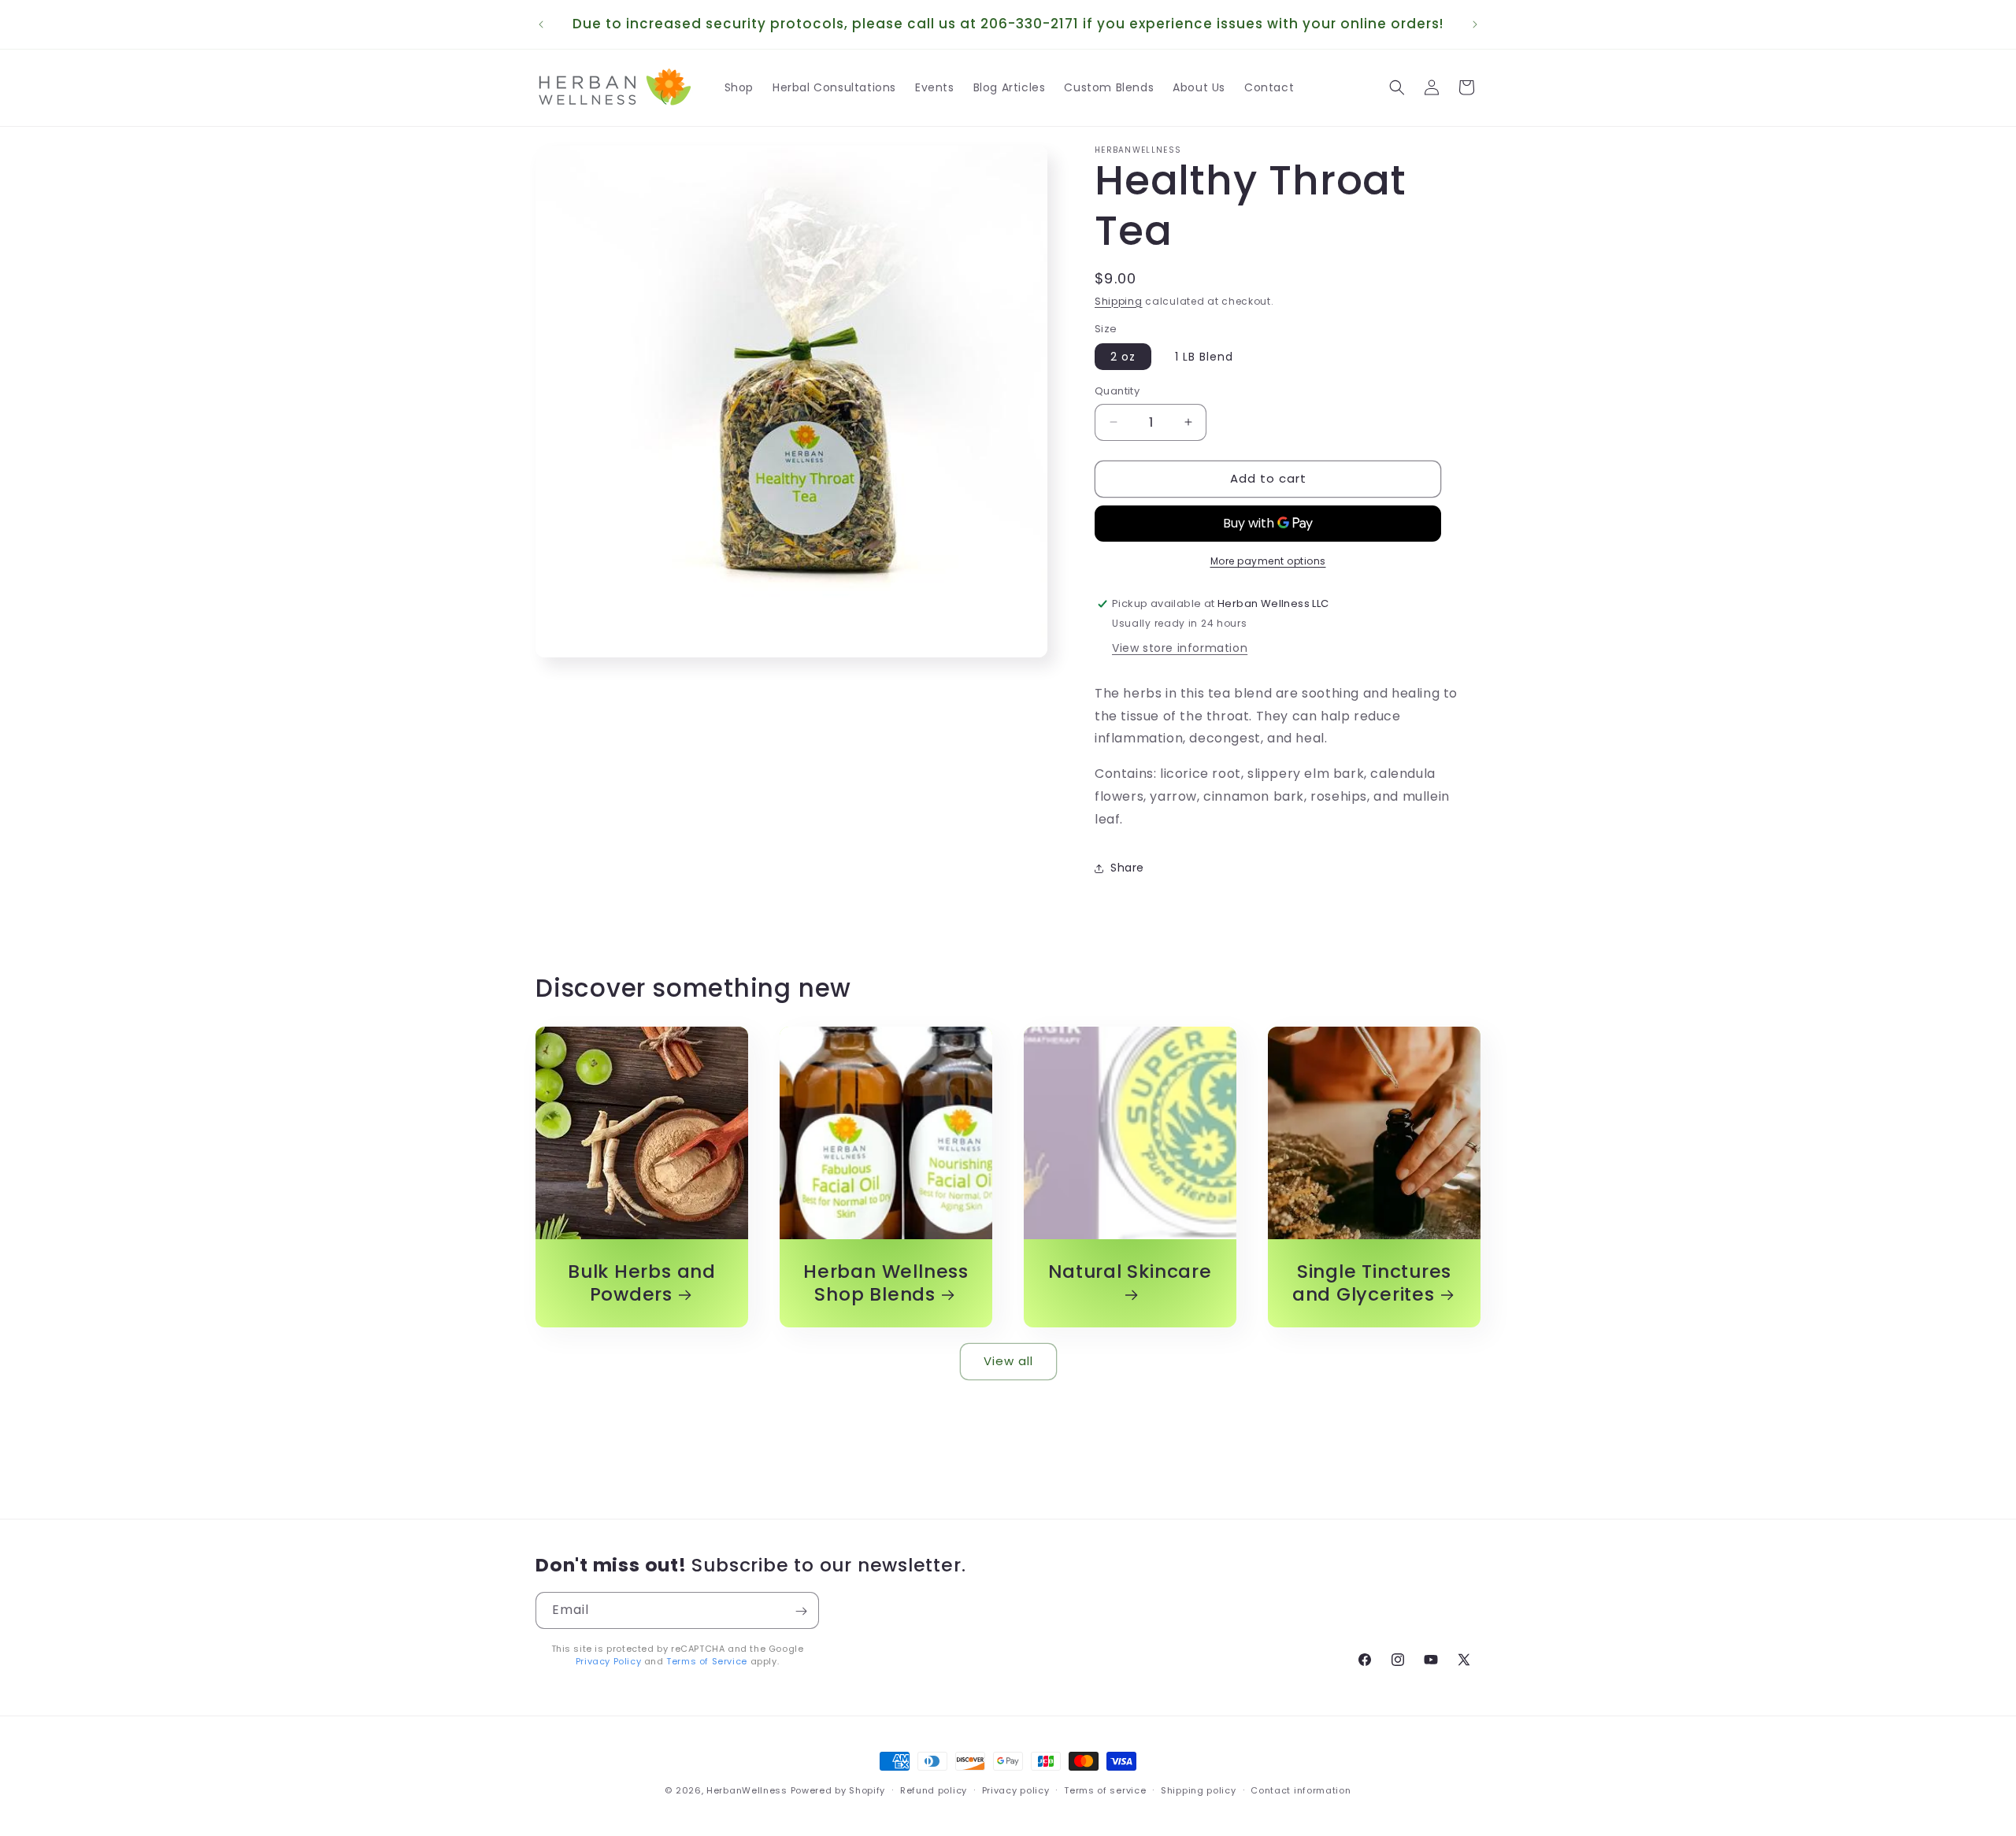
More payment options (1268, 561)
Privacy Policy (608, 1661)
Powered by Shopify (838, 1790)
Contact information (1301, 1790)
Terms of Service (707, 1661)
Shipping (1119, 301)
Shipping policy (1199, 1790)
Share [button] (1127, 868)
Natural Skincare (1130, 1272)
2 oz (1123, 357)
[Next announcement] (1475, 24)
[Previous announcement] (541, 24)
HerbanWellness (747, 1790)
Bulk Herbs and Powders (642, 1283)
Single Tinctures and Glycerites (1372, 1283)
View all (1008, 1361)
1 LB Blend (1204, 357)
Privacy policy (1016, 1790)
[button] (1397, 87)
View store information (1180, 648)
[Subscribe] (801, 1611)
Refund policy (934, 1790)
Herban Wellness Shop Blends (886, 1283)
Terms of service (1105, 1790)
